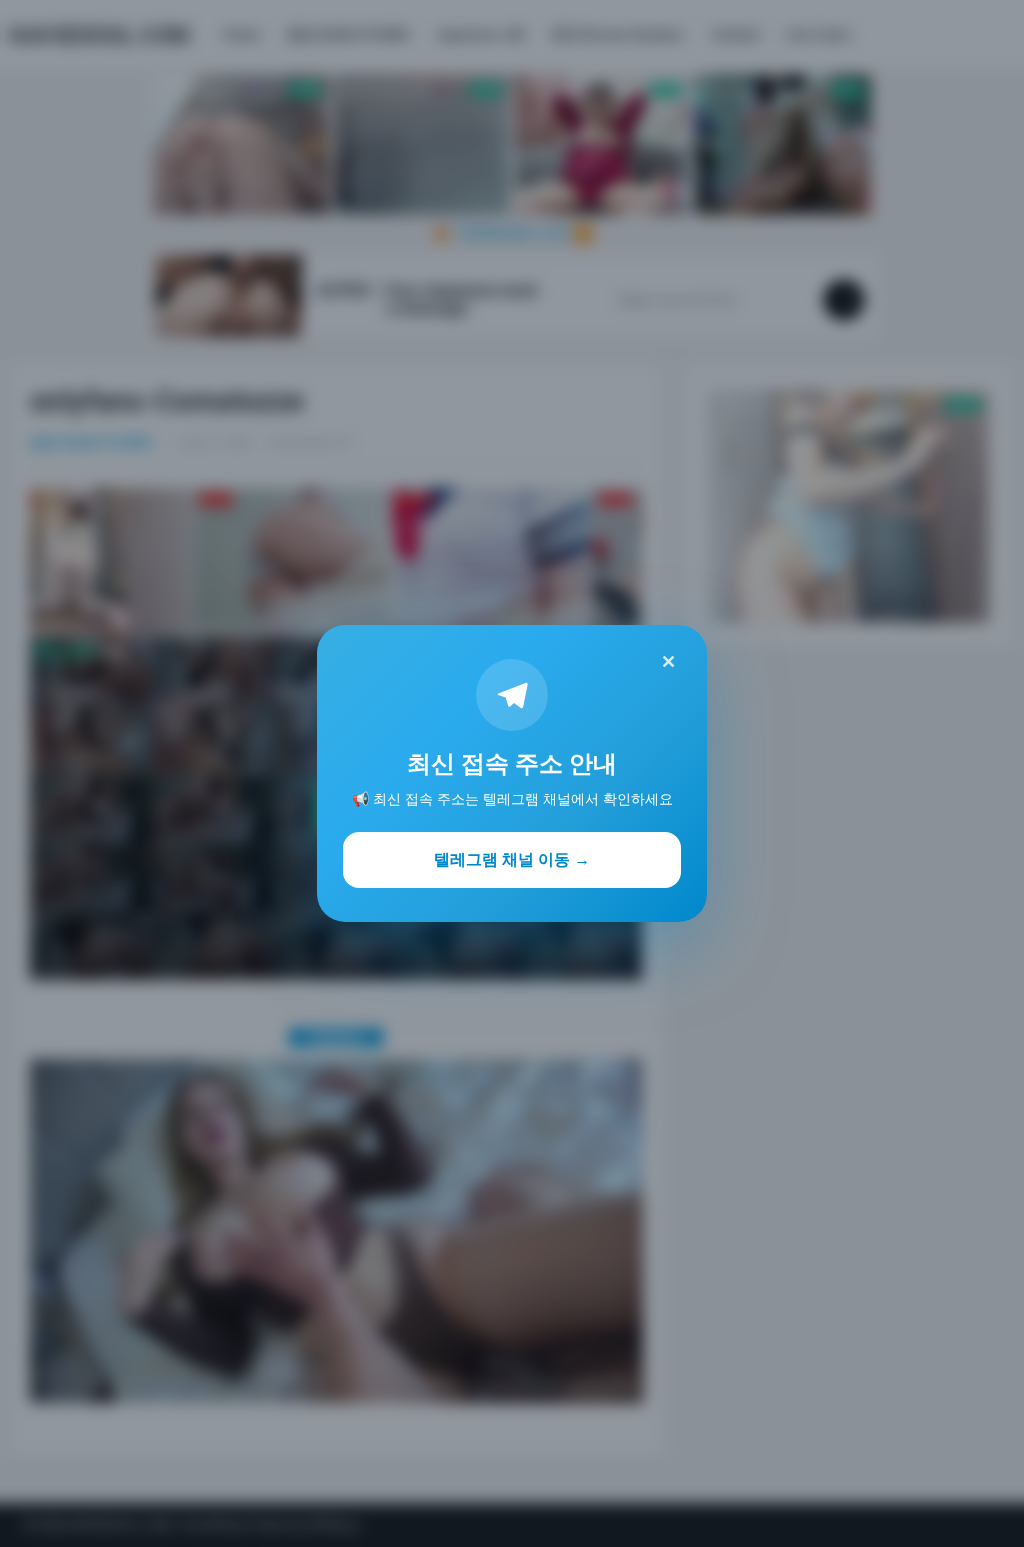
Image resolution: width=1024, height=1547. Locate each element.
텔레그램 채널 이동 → (512, 859)
